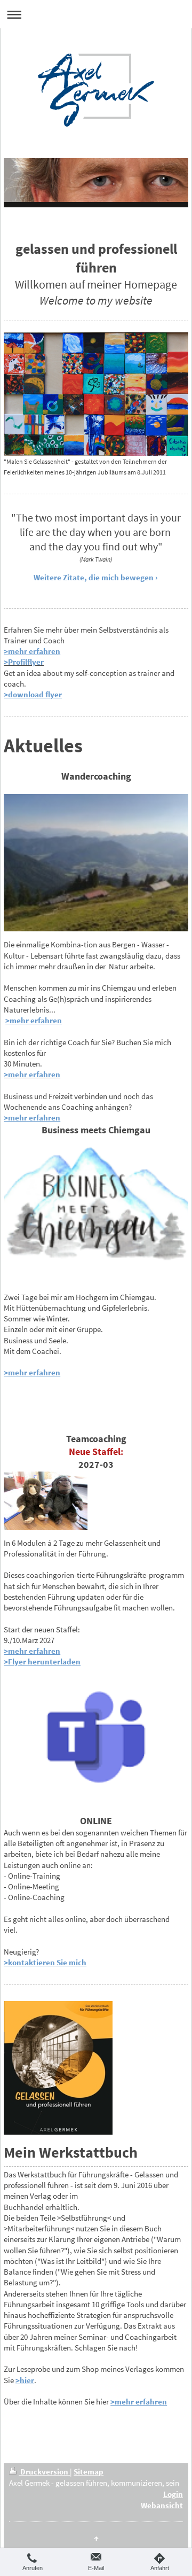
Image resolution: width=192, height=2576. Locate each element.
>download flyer (33, 694)
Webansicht (162, 2505)
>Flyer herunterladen (42, 1661)
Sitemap (89, 2472)
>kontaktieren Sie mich (45, 1962)
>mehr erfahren (32, 651)
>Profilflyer (24, 662)
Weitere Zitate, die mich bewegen (94, 577)
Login (173, 2494)
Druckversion (44, 2472)
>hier (25, 2380)
